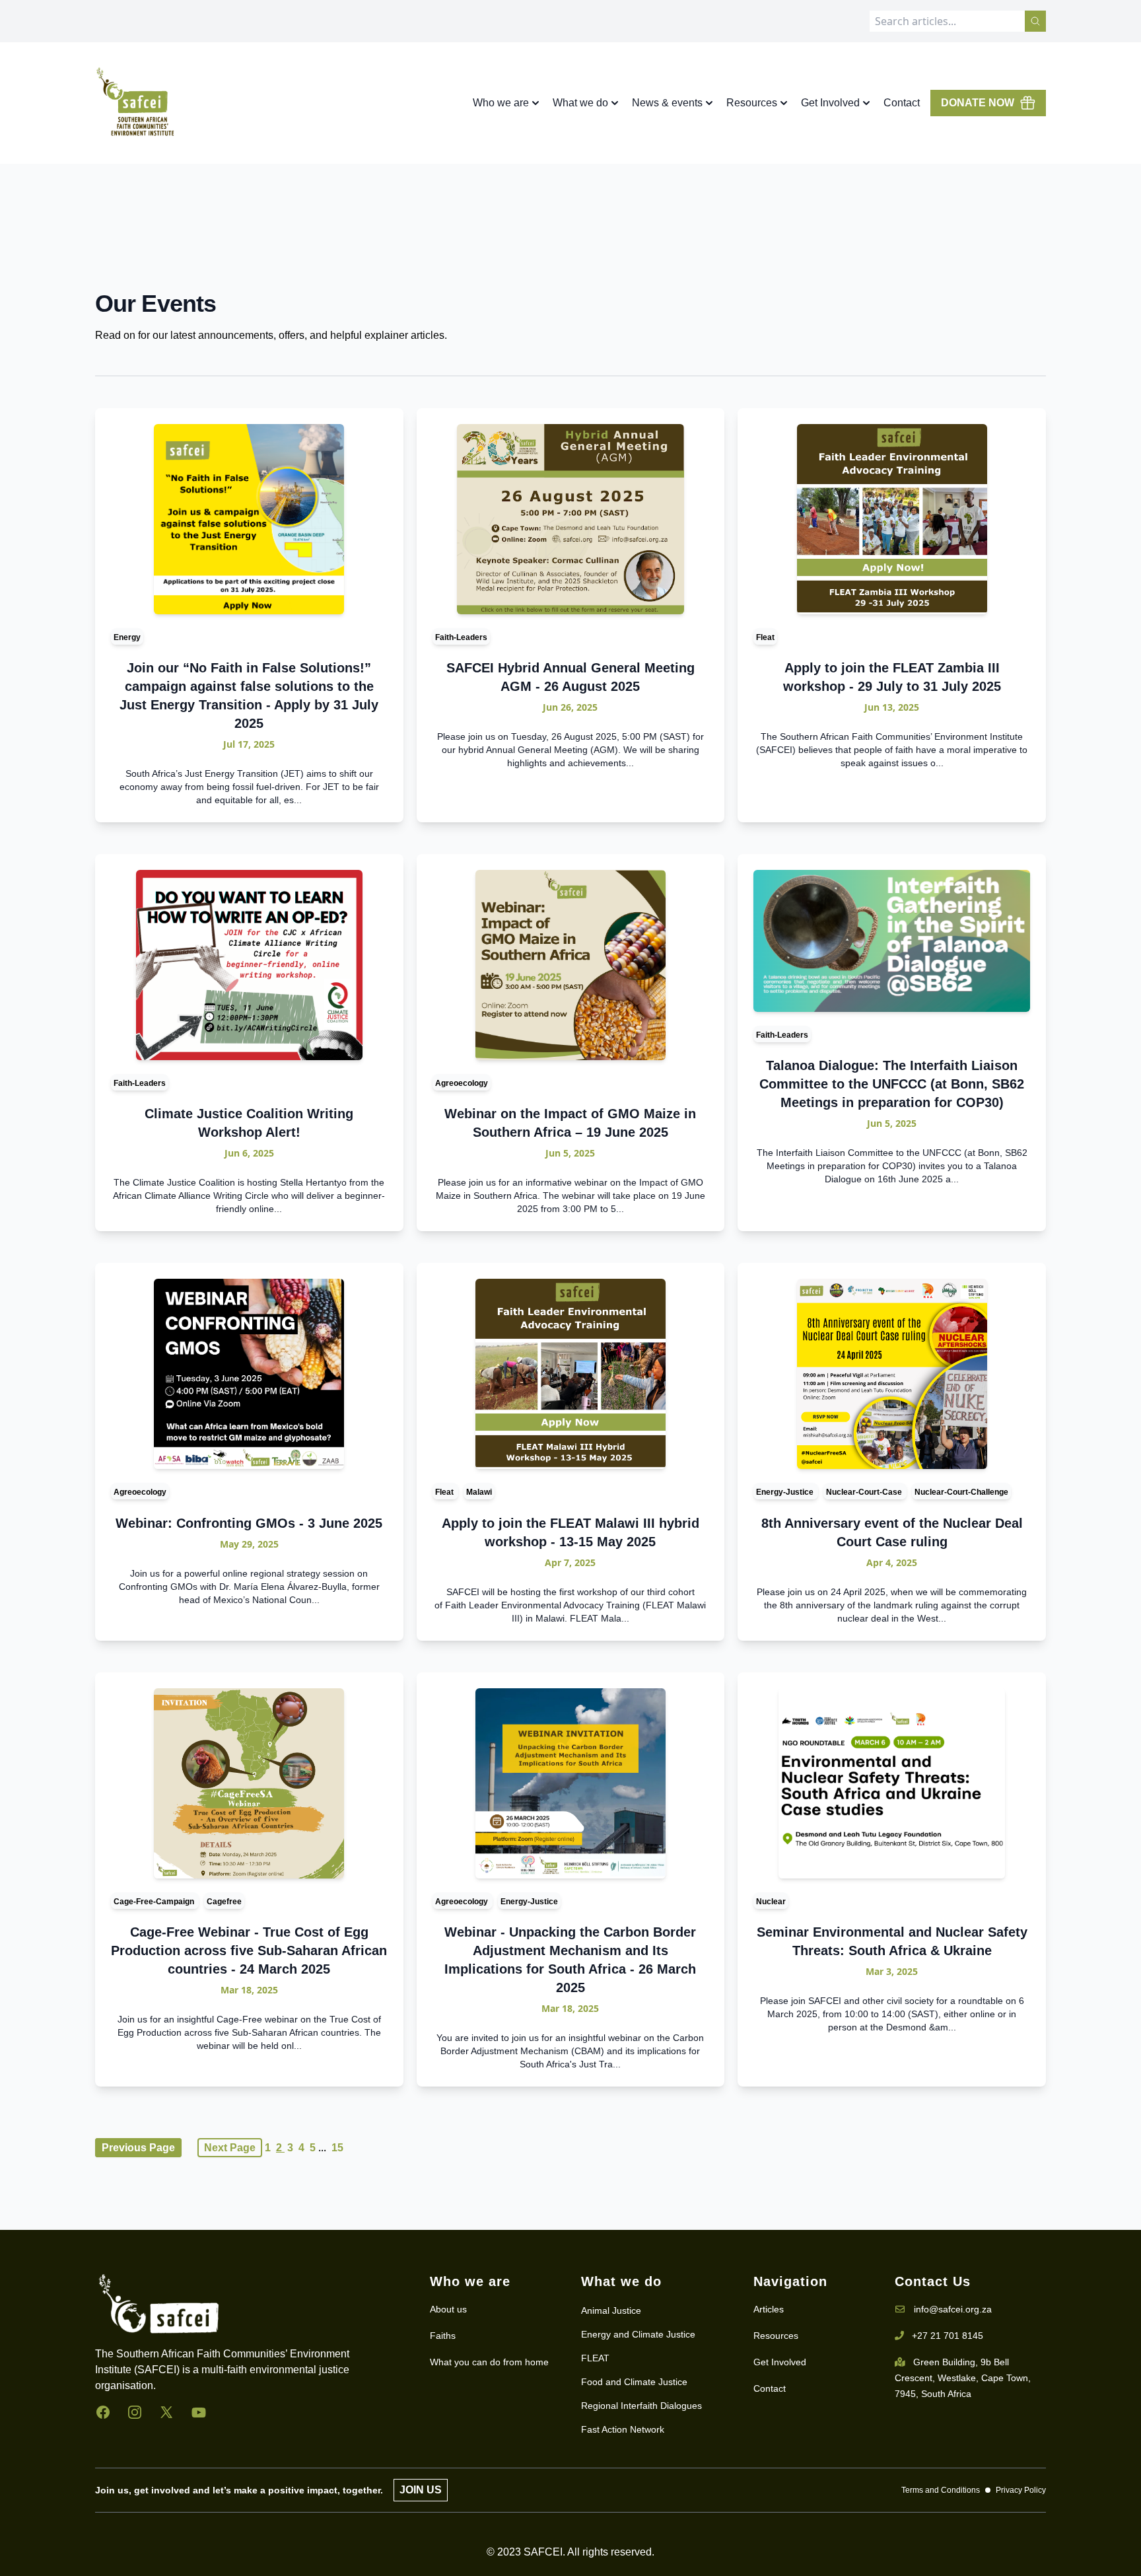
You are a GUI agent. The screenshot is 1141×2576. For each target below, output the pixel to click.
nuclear (771, 1902)
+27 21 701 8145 (948, 2336)
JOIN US (421, 2490)
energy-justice (786, 1492)
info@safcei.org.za (953, 2309)
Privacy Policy (1021, 2490)
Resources (776, 2336)
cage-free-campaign (155, 1902)
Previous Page (138, 2148)
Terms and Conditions (941, 2490)
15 (337, 2148)
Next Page (230, 2148)
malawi (479, 1492)
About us (448, 2309)
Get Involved (780, 2362)
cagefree (224, 1902)
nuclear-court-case (865, 1492)
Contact (902, 103)
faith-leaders (461, 637)
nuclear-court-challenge (961, 1492)
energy (127, 637)
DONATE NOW (978, 103)
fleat (765, 637)
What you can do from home (489, 2362)
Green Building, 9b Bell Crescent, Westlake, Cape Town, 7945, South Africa (963, 2378)
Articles (769, 2309)
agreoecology (462, 1083)
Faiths (443, 2336)
